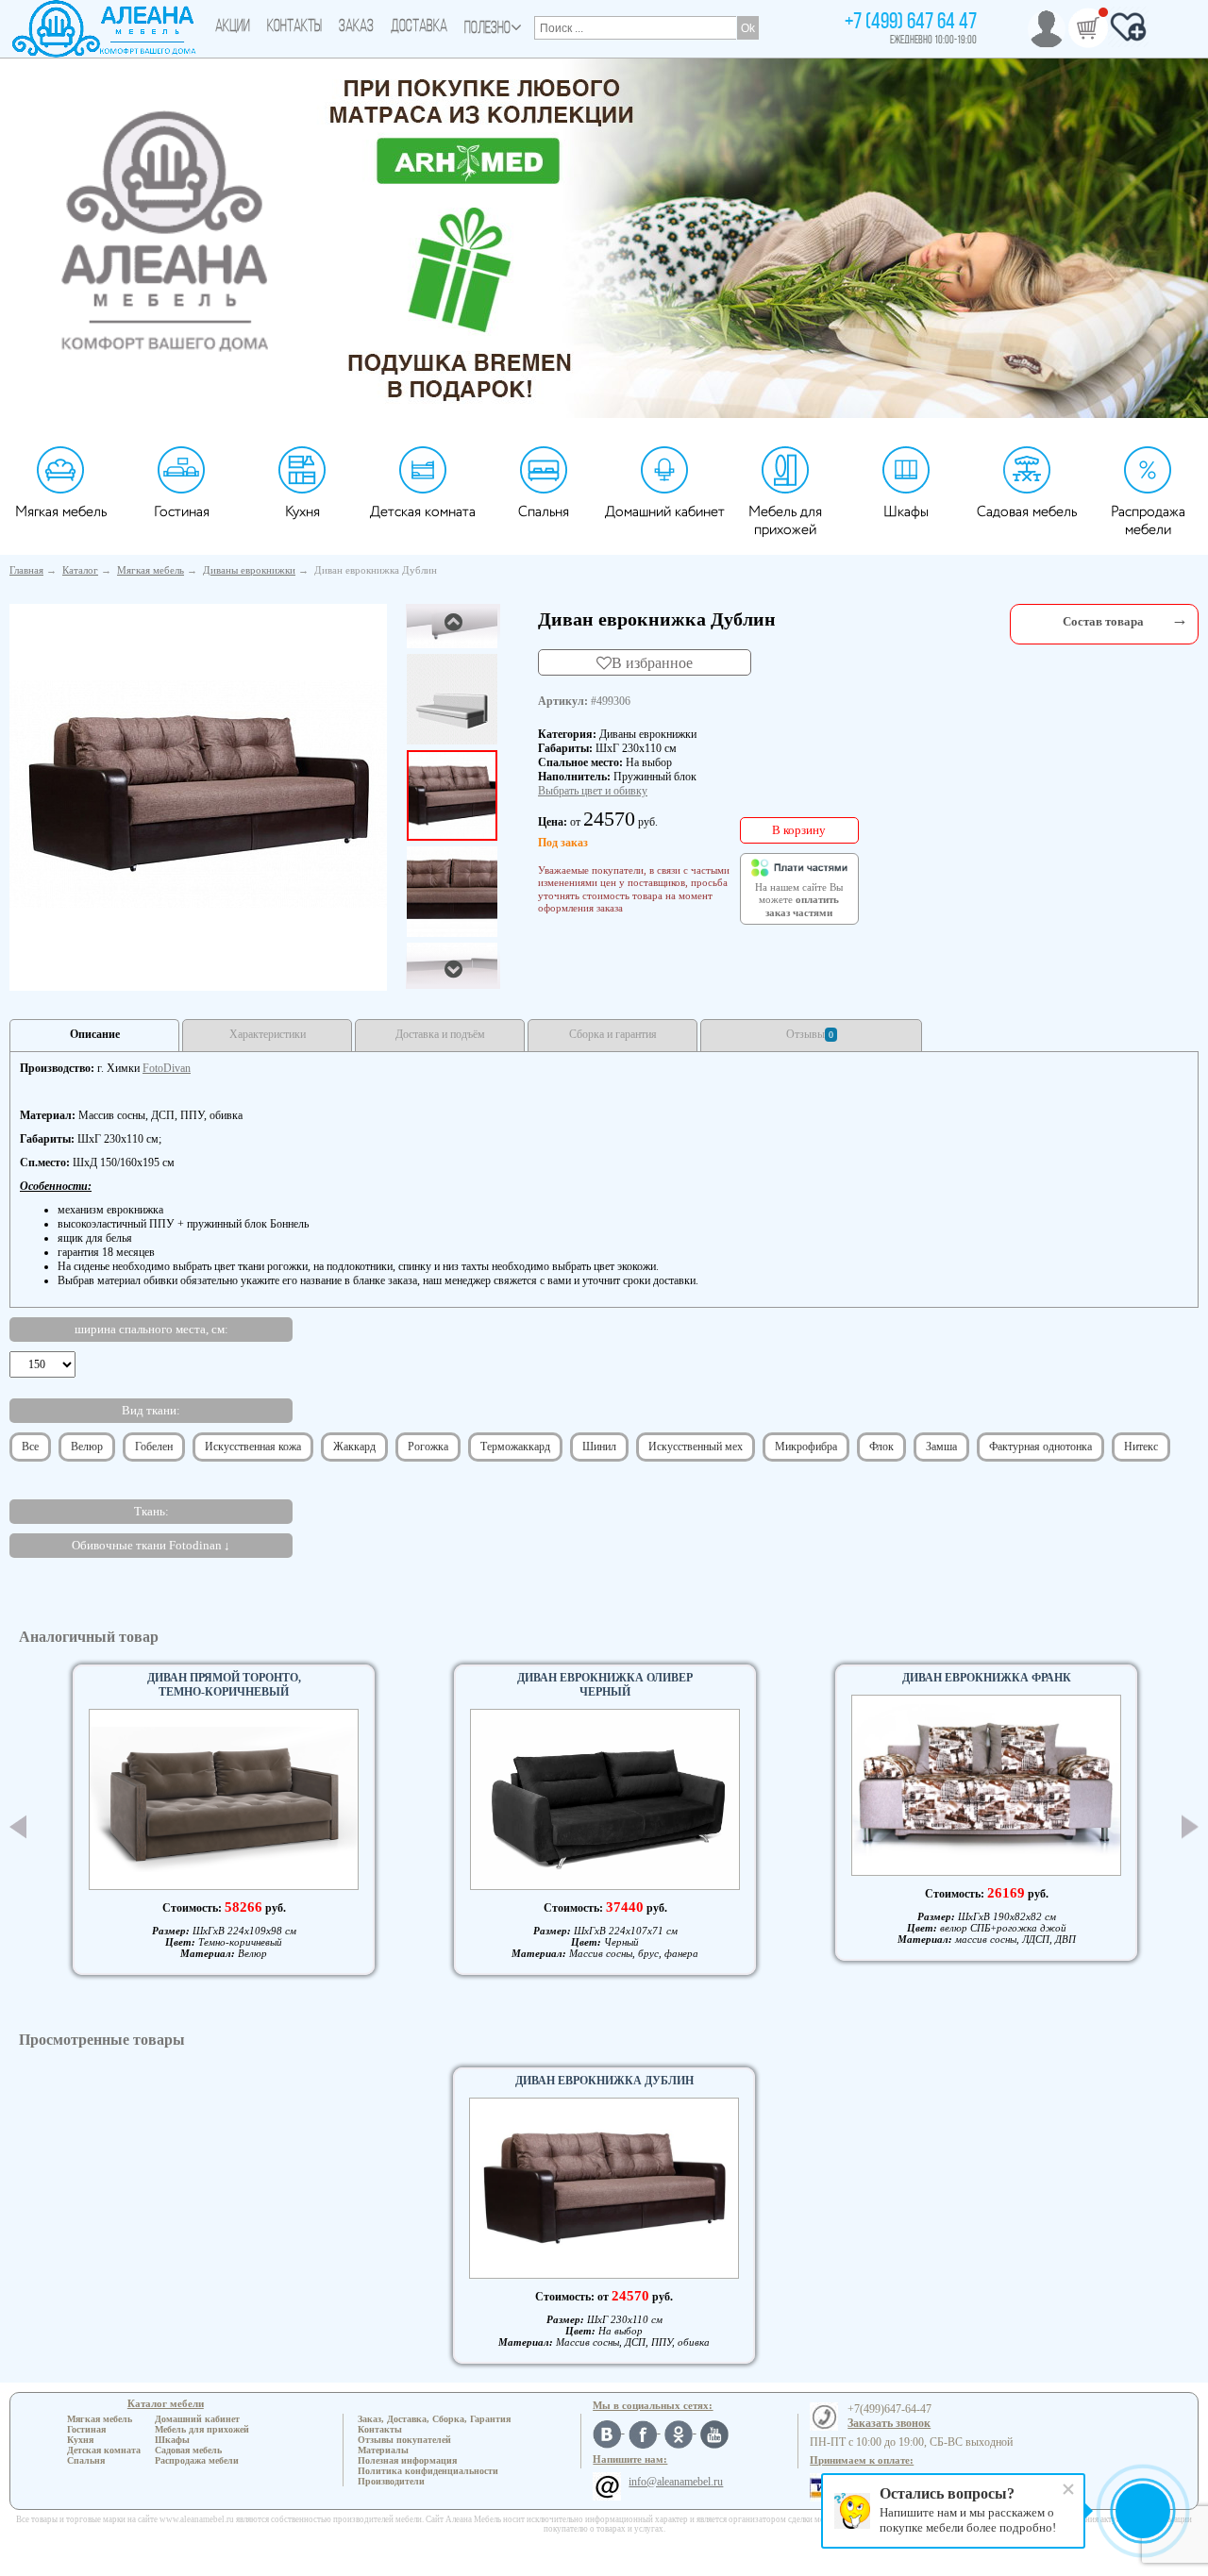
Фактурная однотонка (1040, 1447)
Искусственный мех (696, 1447)
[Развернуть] (1180, 619)
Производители (391, 2481)
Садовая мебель (1027, 512)
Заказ (356, 27)
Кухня (302, 512)
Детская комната (423, 512)
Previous (18, 1827)
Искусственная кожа (253, 1447)
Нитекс (1141, 1447)
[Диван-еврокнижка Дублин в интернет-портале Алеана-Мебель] (198, 794)
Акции (233, 27)
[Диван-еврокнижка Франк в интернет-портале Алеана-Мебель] (986, 1785)
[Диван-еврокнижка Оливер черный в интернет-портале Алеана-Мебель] (605, 1799)
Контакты (294, 27)
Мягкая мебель (61, 512)
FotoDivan (167, 1068)
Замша (941, 1447)
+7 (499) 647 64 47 (911, 23)
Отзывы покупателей (404, 2440)
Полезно (487, 29)
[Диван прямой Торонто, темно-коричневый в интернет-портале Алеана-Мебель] (224, 1799)
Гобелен (154, 1447)
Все (30, 1447)
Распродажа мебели (1148, 521)
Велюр (87, 1447)
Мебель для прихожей (785, 521)
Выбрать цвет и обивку (593, 791)
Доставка (419, 27)
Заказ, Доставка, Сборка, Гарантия (434, 2419)
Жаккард (354, 1447)
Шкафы (906, 512)
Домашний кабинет (665, 512)
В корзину (799, 830)
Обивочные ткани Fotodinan (147, 1545)
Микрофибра (806, 1447)
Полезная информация (407, 2460)
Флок (881, 1447)
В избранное (652, 662)
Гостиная (182, 512)
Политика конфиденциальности (428, 2471)
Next (1190, 1827)
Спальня (544, 512)
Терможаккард (515, 1447)
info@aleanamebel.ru (676, 2482)
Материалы (383, 2450)
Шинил (599, 1447)
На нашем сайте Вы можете (799, 900)
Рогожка (428, 1447)
